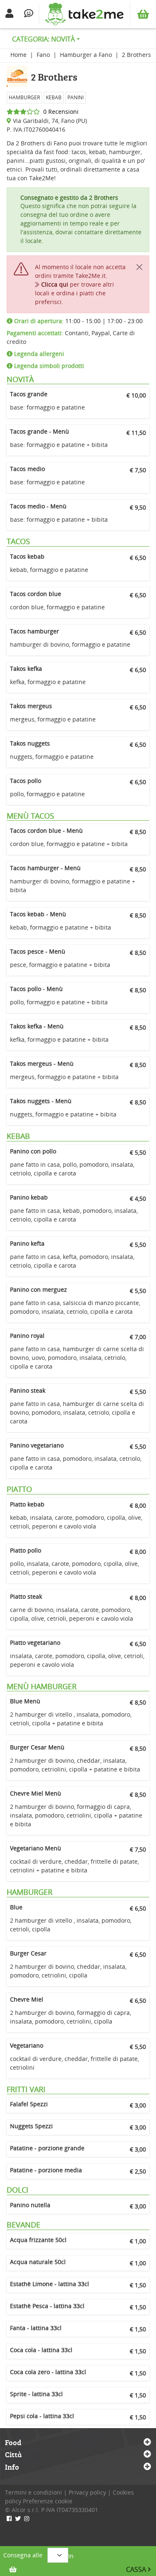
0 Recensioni (59, 112)
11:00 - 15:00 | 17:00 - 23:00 (78, 321)
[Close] (139, 267)
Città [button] (13, 2455)
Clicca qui (55, 284)
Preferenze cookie (48, 2501)
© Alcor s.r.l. (22, 2510)
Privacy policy (87, 2492)
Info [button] (12, 2467)
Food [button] (13, 2443)
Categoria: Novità (43, 39)
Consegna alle (23, 2555)
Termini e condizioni (33, 2492)
